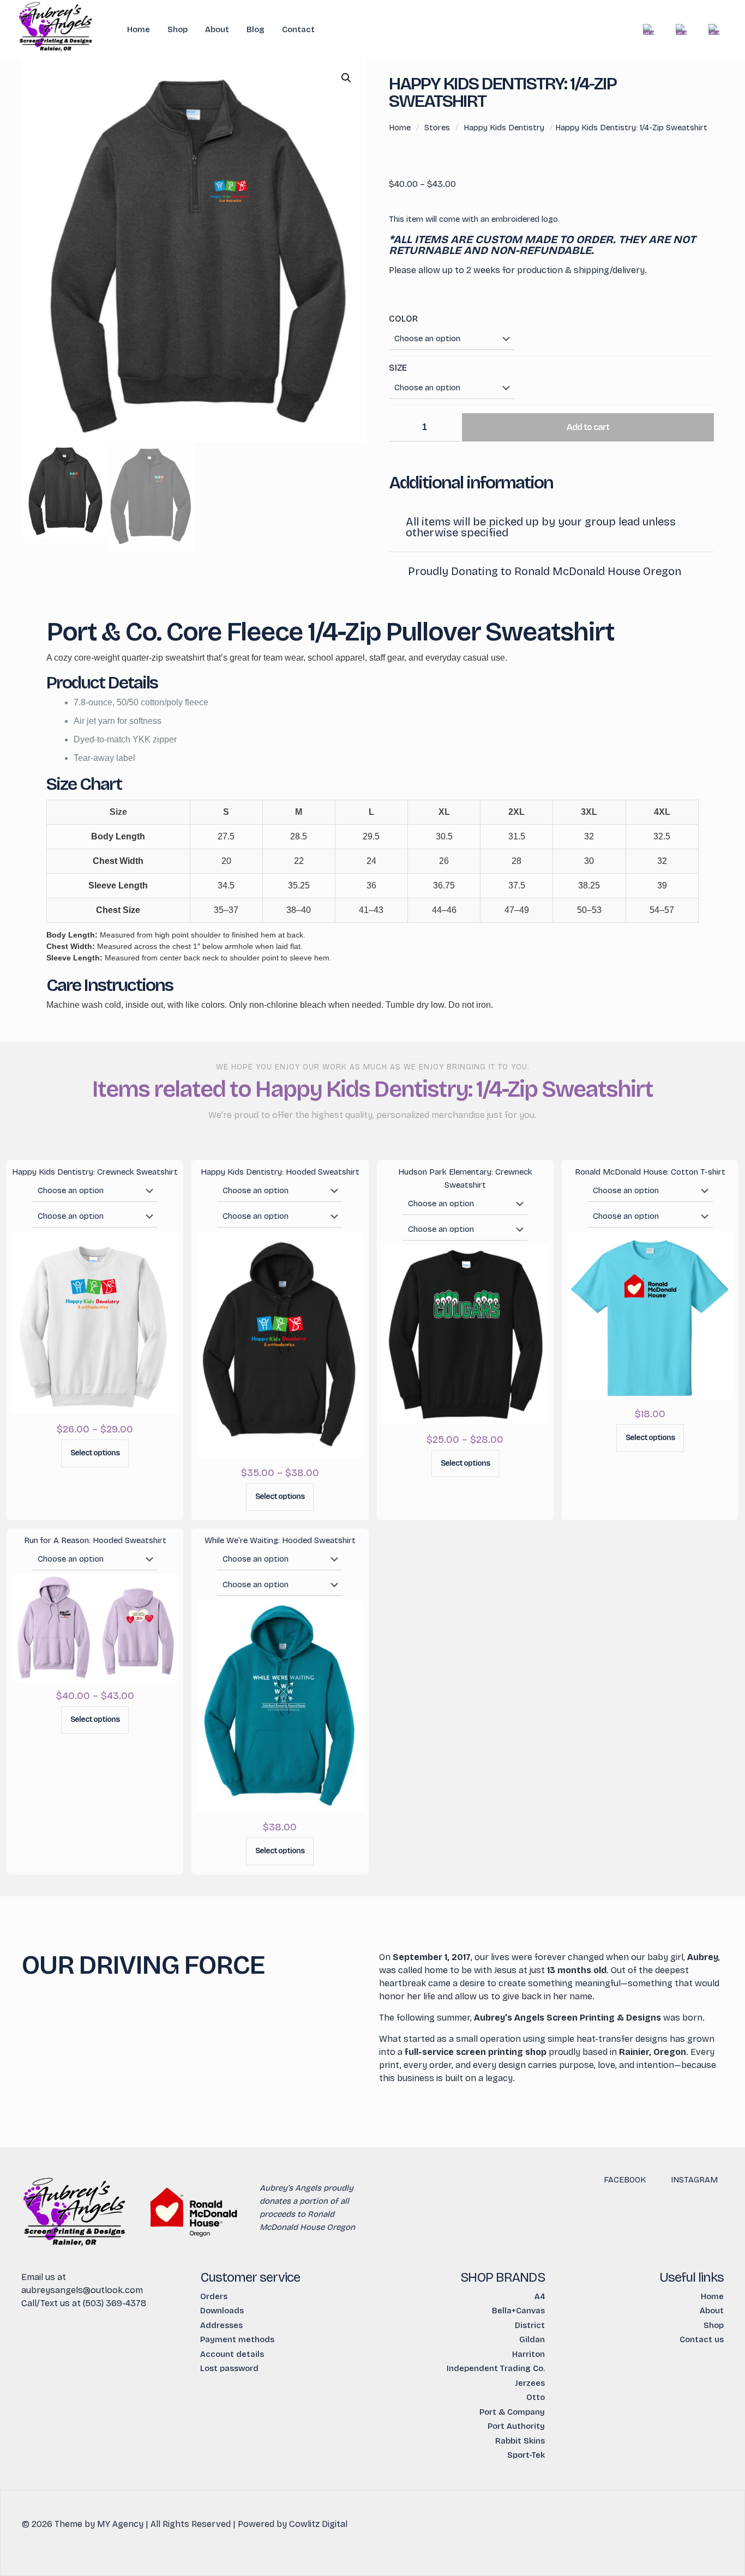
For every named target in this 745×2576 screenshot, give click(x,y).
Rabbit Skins (520, 2441)
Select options (95, 1453)
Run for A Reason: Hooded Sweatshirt (95, 1540)
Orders (214, 2296)
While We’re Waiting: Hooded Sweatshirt (280, 1540)
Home (400, 128)
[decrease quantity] (401, 428)
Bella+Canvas (518, 2311)
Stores (437, 128)
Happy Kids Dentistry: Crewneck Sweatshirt (95, 1172)
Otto (536, 2397)
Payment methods (237, 2339)
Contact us (702, 2339)
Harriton (528, 2354)
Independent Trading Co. (496, 2368)
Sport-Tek (526, 2455)
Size (398, 368)
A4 (540, 2296)
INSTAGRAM (694, 2180)
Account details (232, 2354)
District (530, 2325)
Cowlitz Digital (318, 2524)
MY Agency (120, 2524)
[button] (347, 78)
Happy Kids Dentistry (504, 128)
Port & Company (512, 2412)
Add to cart (588, 427)
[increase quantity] (447, 428)
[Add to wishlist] (163, 1270)
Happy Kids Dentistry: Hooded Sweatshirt (280, 1172)
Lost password (229, 2368)
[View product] (163, 1247)
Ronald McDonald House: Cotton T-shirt (650, 1172)
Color (403, 319)
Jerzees (530, 2383)
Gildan (532, 2339)
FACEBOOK (625, 2180)
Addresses (221, 2325)
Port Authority (516, 2426)
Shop (714, 2325)
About (712, 2311)
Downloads (222, 2311)
